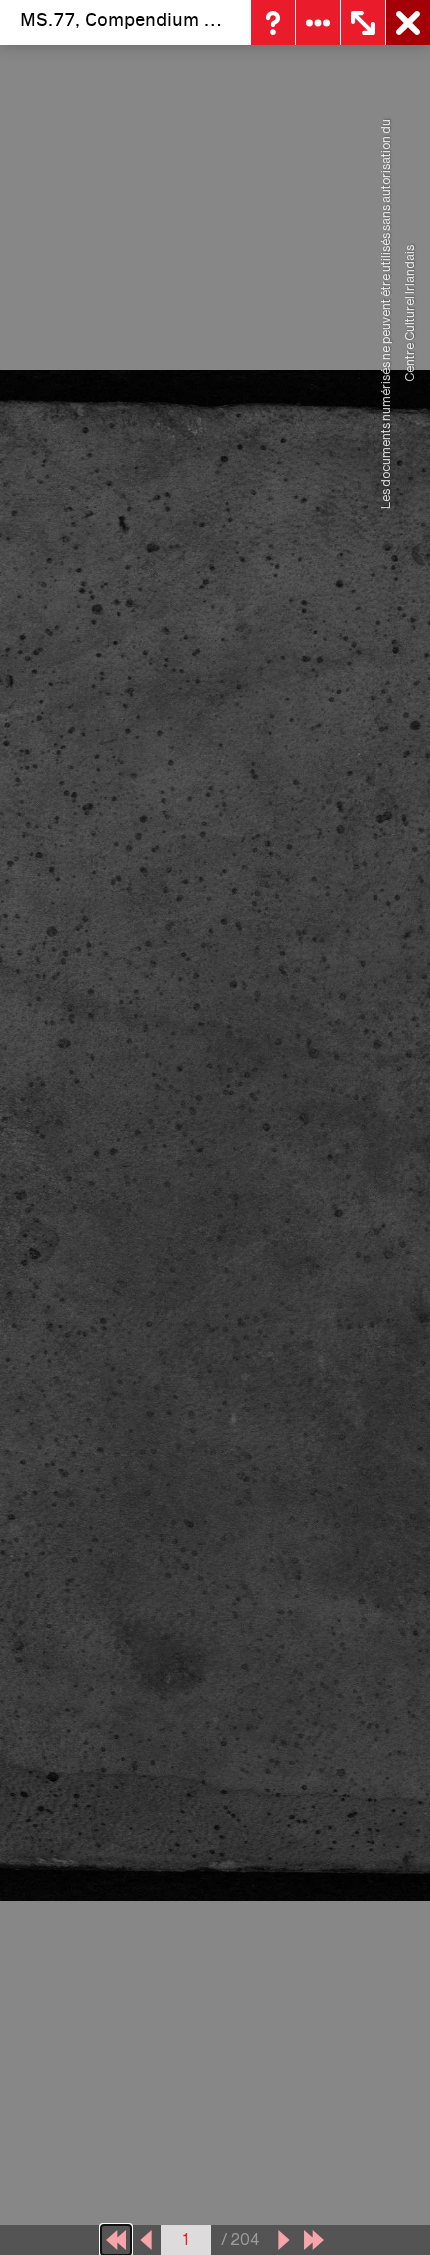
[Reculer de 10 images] (116, 2240)
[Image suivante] (284, 2240)
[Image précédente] (146, 2240)
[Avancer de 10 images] (314, 2240)
